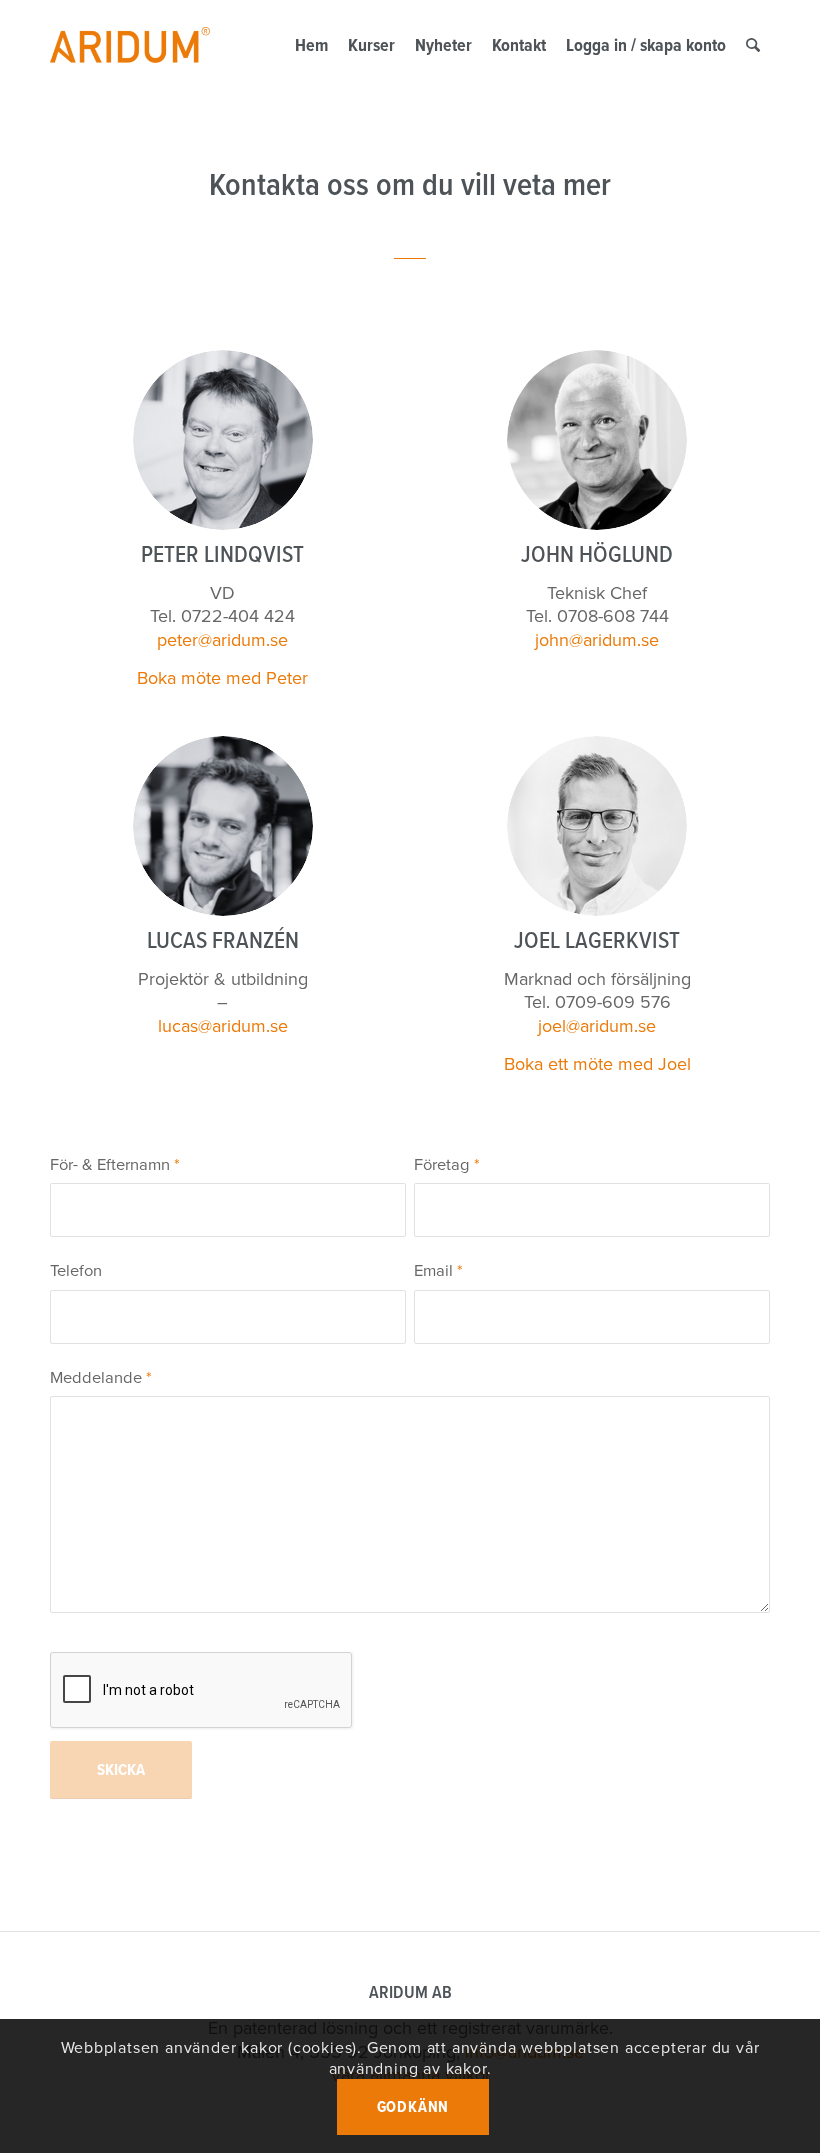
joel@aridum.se (597, 1026)
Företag (447, 1164)
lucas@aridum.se (223, 1026)
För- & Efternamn (115, 1164)
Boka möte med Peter (222, 678)
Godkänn (413, 2106)
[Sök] (753, 45)
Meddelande (101, 1377)
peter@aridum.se (222, 640)
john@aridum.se (597, 640)
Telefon (76, 1270)
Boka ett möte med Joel (597, 1064)
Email (438, 1270)
